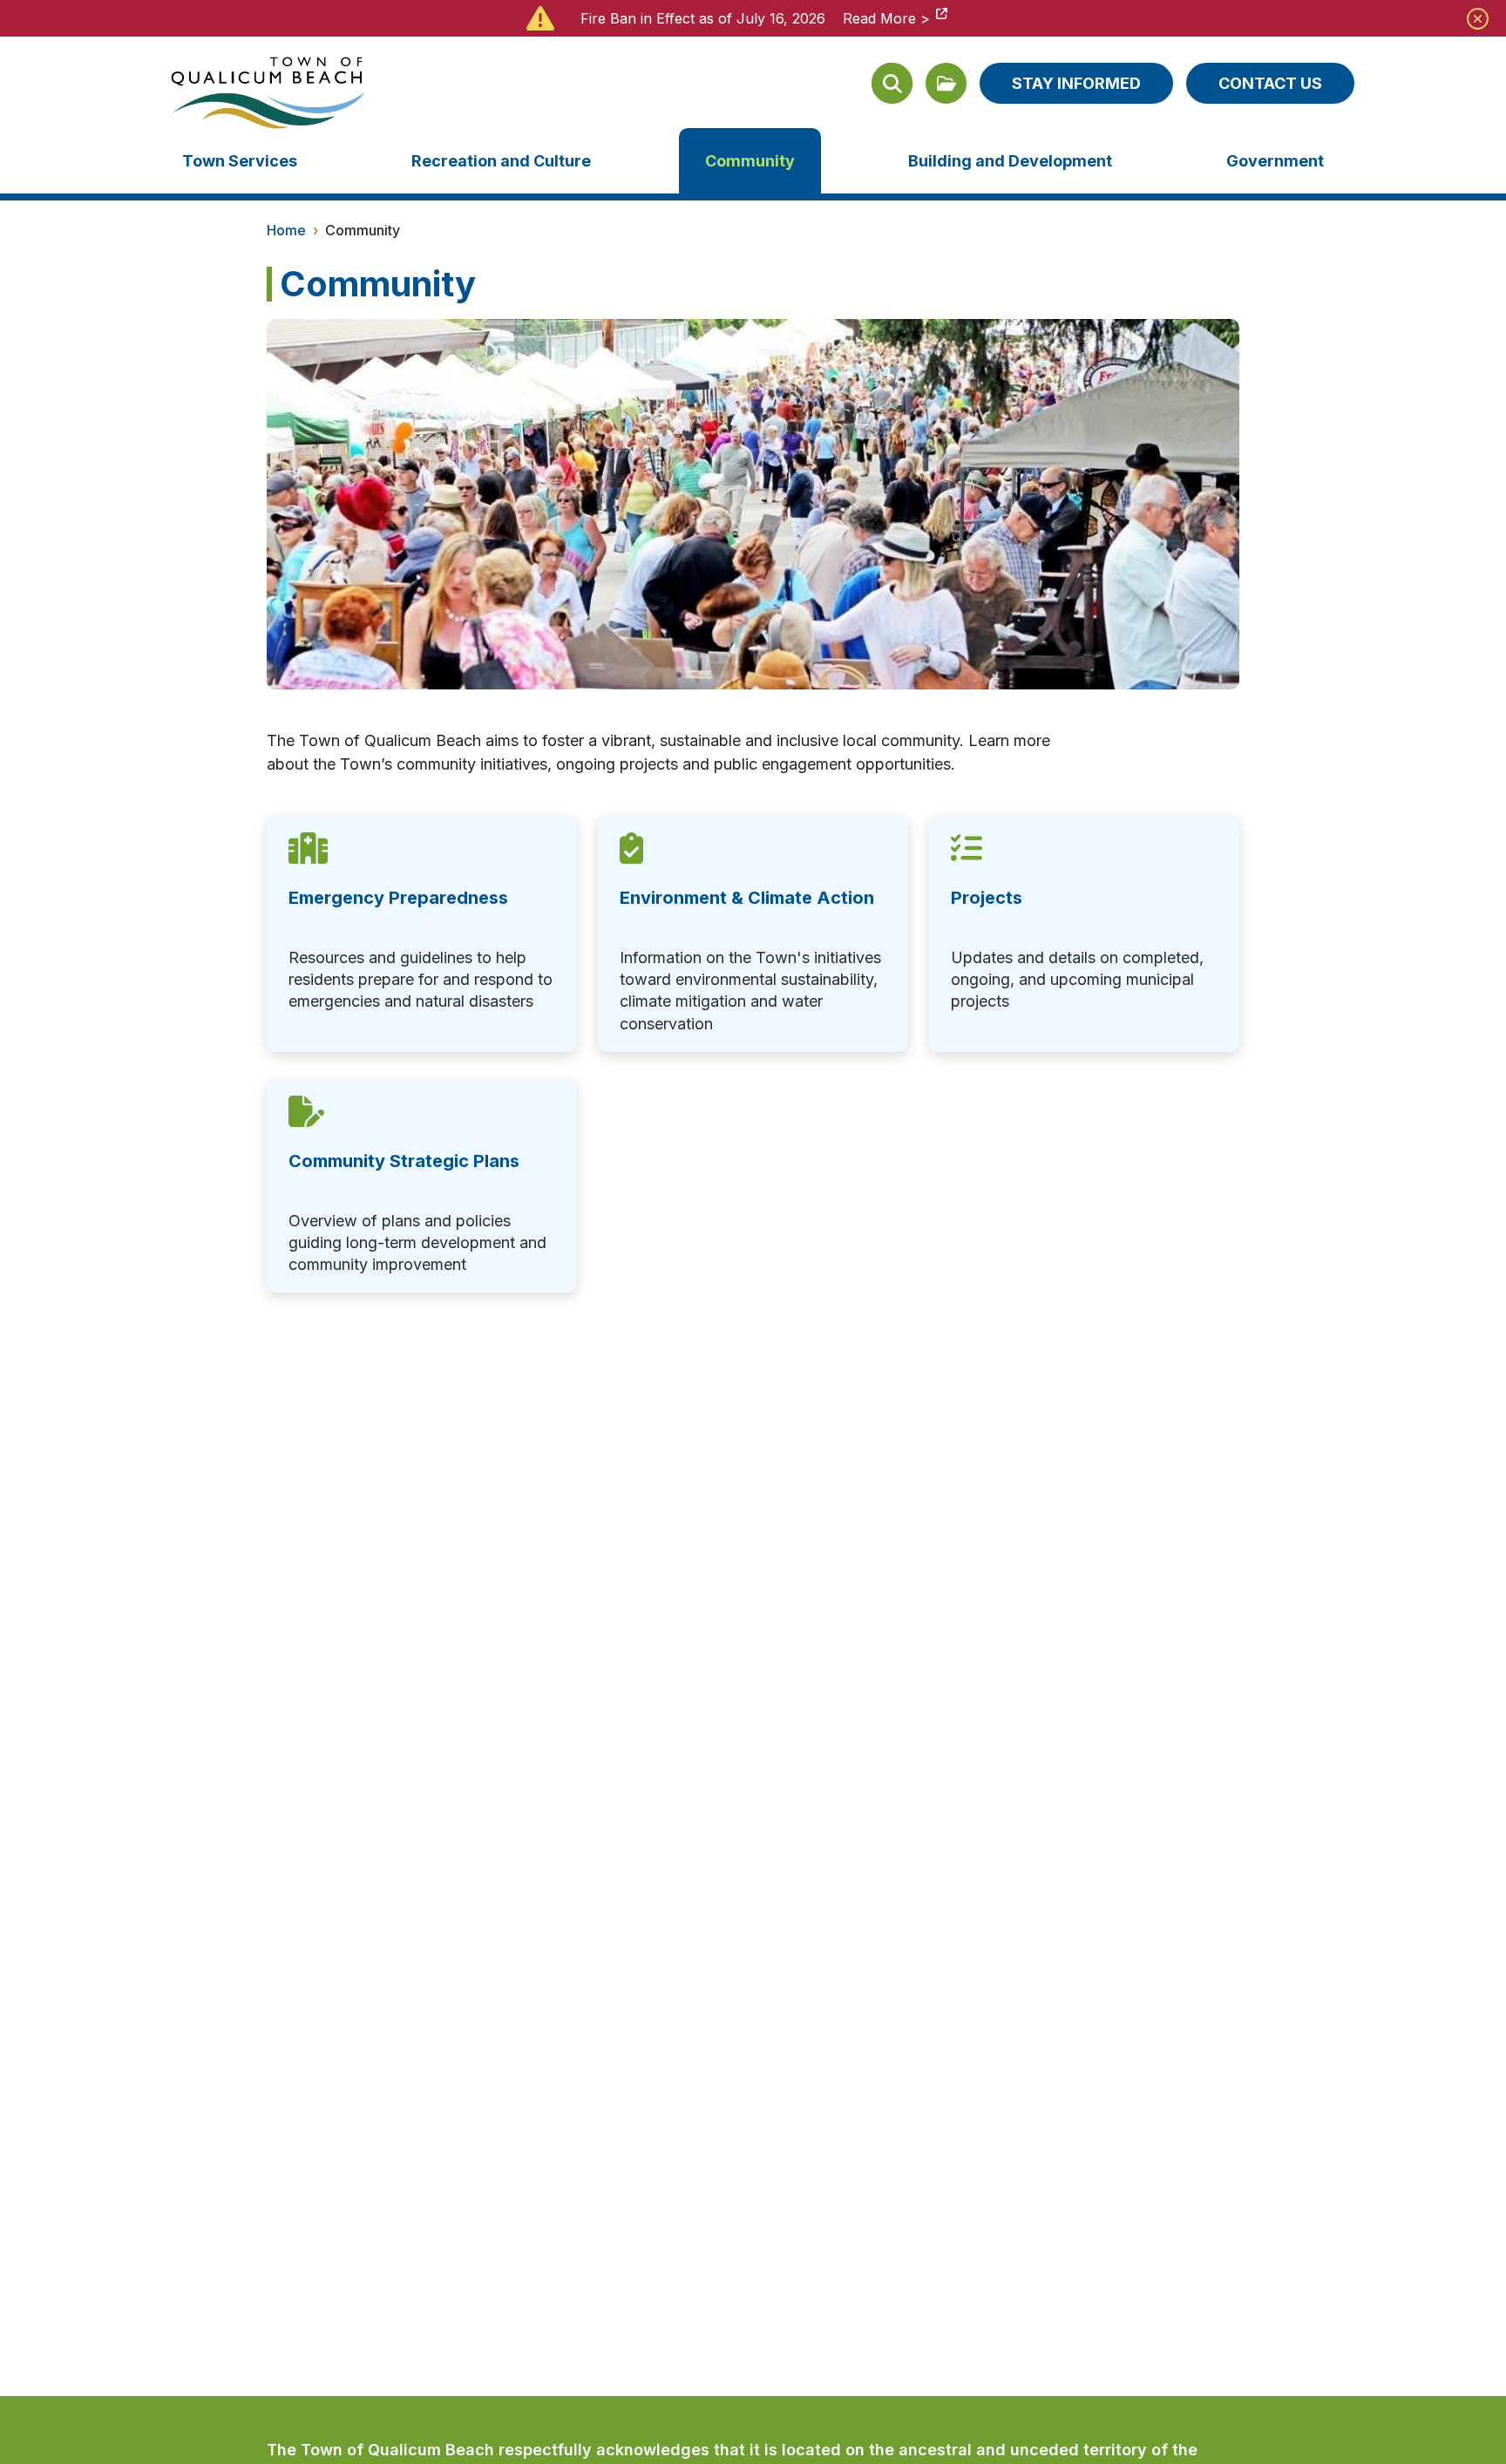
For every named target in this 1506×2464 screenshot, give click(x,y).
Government (1275, 161)
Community (750, 161)
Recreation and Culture (501, 161)
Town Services (240, 161)
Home (286, 230)
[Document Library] (946, 83)
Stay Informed (1076, 83)
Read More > (886, 18)
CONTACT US (1270, 83)
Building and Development (1010, 161)
